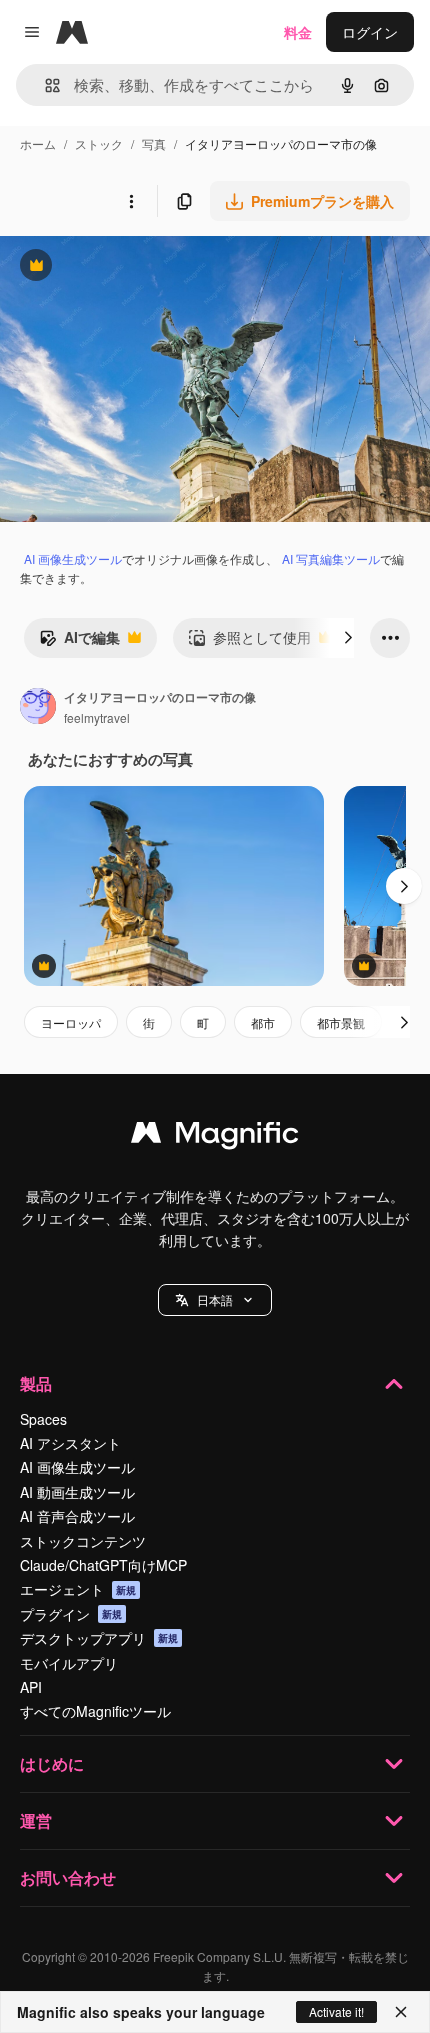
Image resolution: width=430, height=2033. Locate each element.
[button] (215, 1300)
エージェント (78, 1589)
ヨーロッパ (71, 1022)
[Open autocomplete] (44, 85)
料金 (298, 32)
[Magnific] (215, 1137)
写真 (154, 143)
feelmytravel (97, 717)
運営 (36, 1820)
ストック (99, 143)
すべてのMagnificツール (95, 1711)
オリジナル (137, 267)
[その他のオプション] (131, 201)
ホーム (38, 143)
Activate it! (336, 2011)
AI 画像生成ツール (73, 558)
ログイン (370, 32)
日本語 (215, 1299)
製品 (36, 1383)
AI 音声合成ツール (77, 1516)
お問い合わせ (68, 1877)
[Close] (401, 2012)
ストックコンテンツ (83, 1541)
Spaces (43, 1419)
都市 (263, 1022)
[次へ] (348, 638)
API (31, 1687)
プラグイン (71, 1614)
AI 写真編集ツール (331, 558)
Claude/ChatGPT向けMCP (103, 1565)
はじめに (52, 1763)
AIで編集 (79, 642)
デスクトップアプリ (99, 1638)
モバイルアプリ (69, 1663)
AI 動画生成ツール (77, 1492)
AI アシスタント (70, 1443)
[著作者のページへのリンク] (38, 708)
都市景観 (341, 1022)
